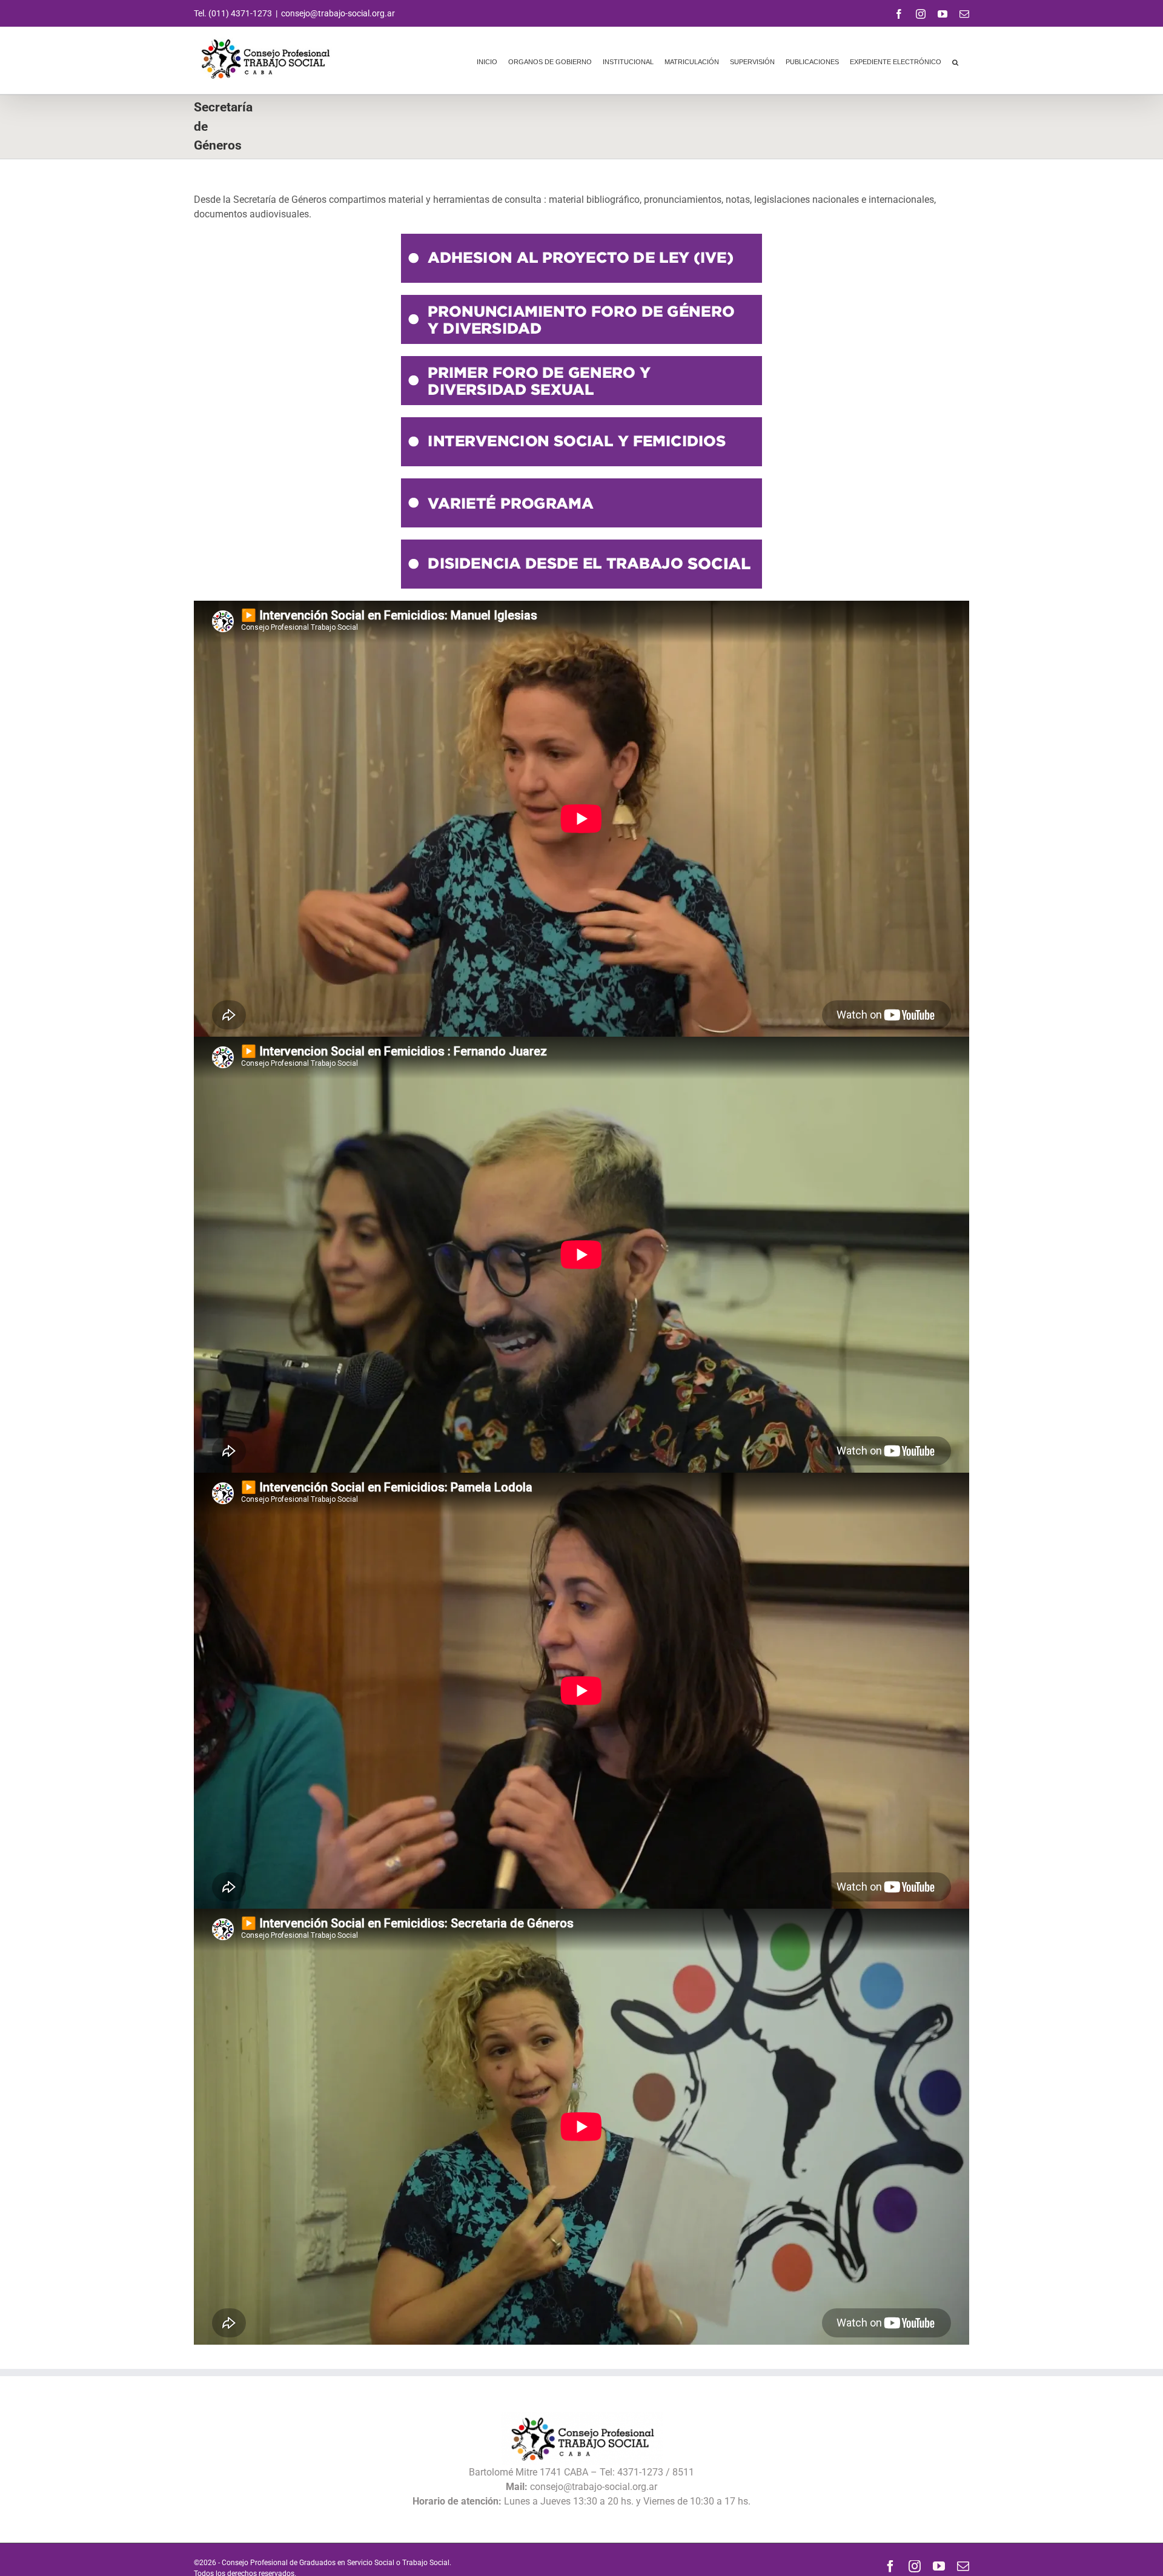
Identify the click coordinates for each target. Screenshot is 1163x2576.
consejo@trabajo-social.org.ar (338, 13)
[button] (955, 61)
